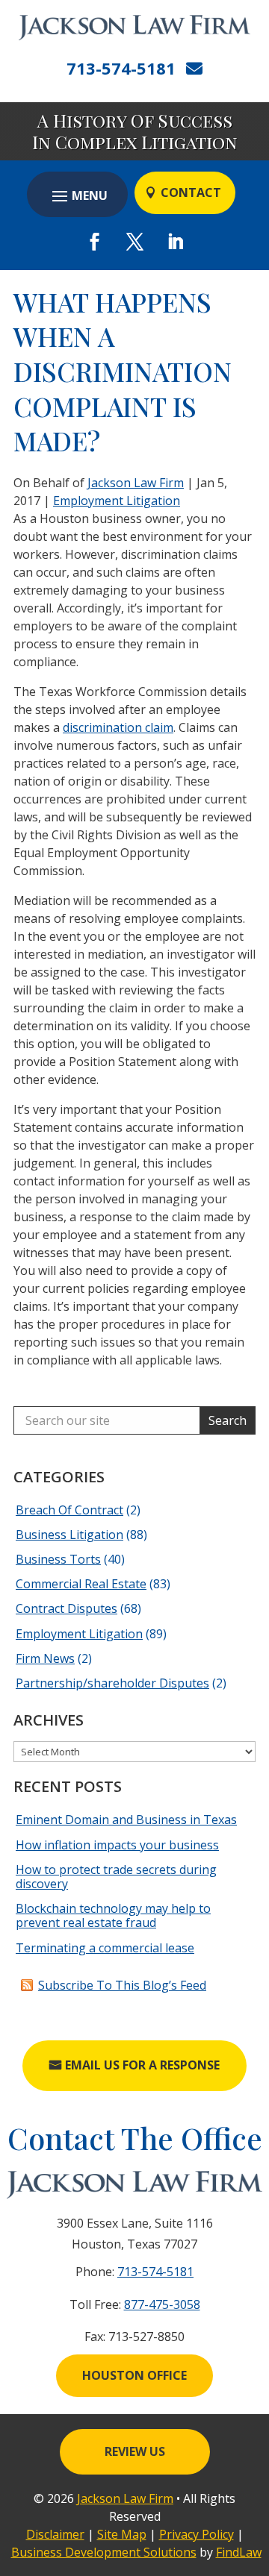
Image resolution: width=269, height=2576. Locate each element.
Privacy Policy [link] (197, 2534)
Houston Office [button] (134, 2375)
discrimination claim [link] (118, 727)
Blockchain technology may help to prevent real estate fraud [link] (113, 1915)
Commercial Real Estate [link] (81, 1584)
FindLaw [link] (239, 2552)
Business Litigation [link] (69, 1535)
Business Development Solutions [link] (104, 2552)
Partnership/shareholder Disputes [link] (112, 1683)
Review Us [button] (135, 2451)
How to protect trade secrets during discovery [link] (116, 1877)
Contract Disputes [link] (67, 1608)
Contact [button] (191, 192)
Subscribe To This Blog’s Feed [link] (122, 1985)
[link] (134, 28)
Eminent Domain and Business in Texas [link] (126, 1820)
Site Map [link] (122, 2534)
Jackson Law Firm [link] (136, 483)
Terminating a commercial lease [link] (105, 1948)
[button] (77, 196)
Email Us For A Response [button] (142, 2065)
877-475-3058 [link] (162, 2304)
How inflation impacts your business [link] (117, 1845)
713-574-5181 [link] (121, 68)
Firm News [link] (45, 1658)
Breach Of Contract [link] (69, 1510)
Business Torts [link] (58, 1559)
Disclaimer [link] (55, 2534)
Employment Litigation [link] (117, 501)
